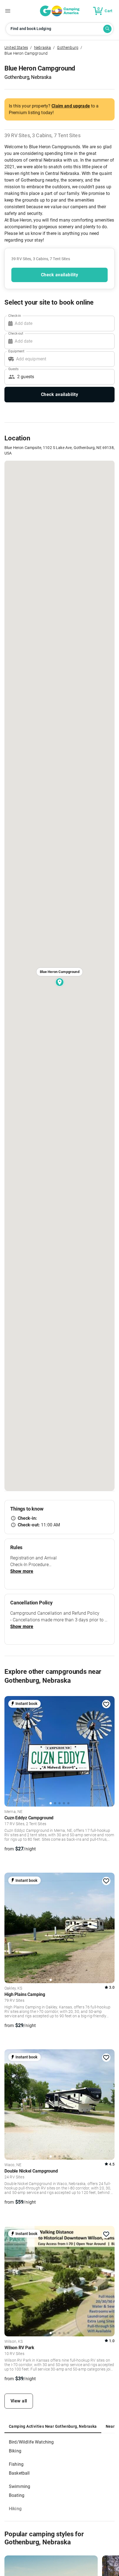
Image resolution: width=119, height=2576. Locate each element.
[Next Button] (108, 1750)
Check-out (16, 333)
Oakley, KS (13, 1988)
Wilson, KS (14, 2342)
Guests (13, 369)
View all (19, 2401)
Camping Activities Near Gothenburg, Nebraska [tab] (53, 2426)
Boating (17, 2495)
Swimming (20, 2486)
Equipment (16, 351)
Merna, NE (13, 1812)
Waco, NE (13, 2165)
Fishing (16, 2464)
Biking (15, 2451)
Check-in (15, 315)
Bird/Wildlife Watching (31, 2442)
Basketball (19, 2473)
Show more (22, 1571)
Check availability (59, 275)
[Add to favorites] (106, 1704)
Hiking (15, 2509)
